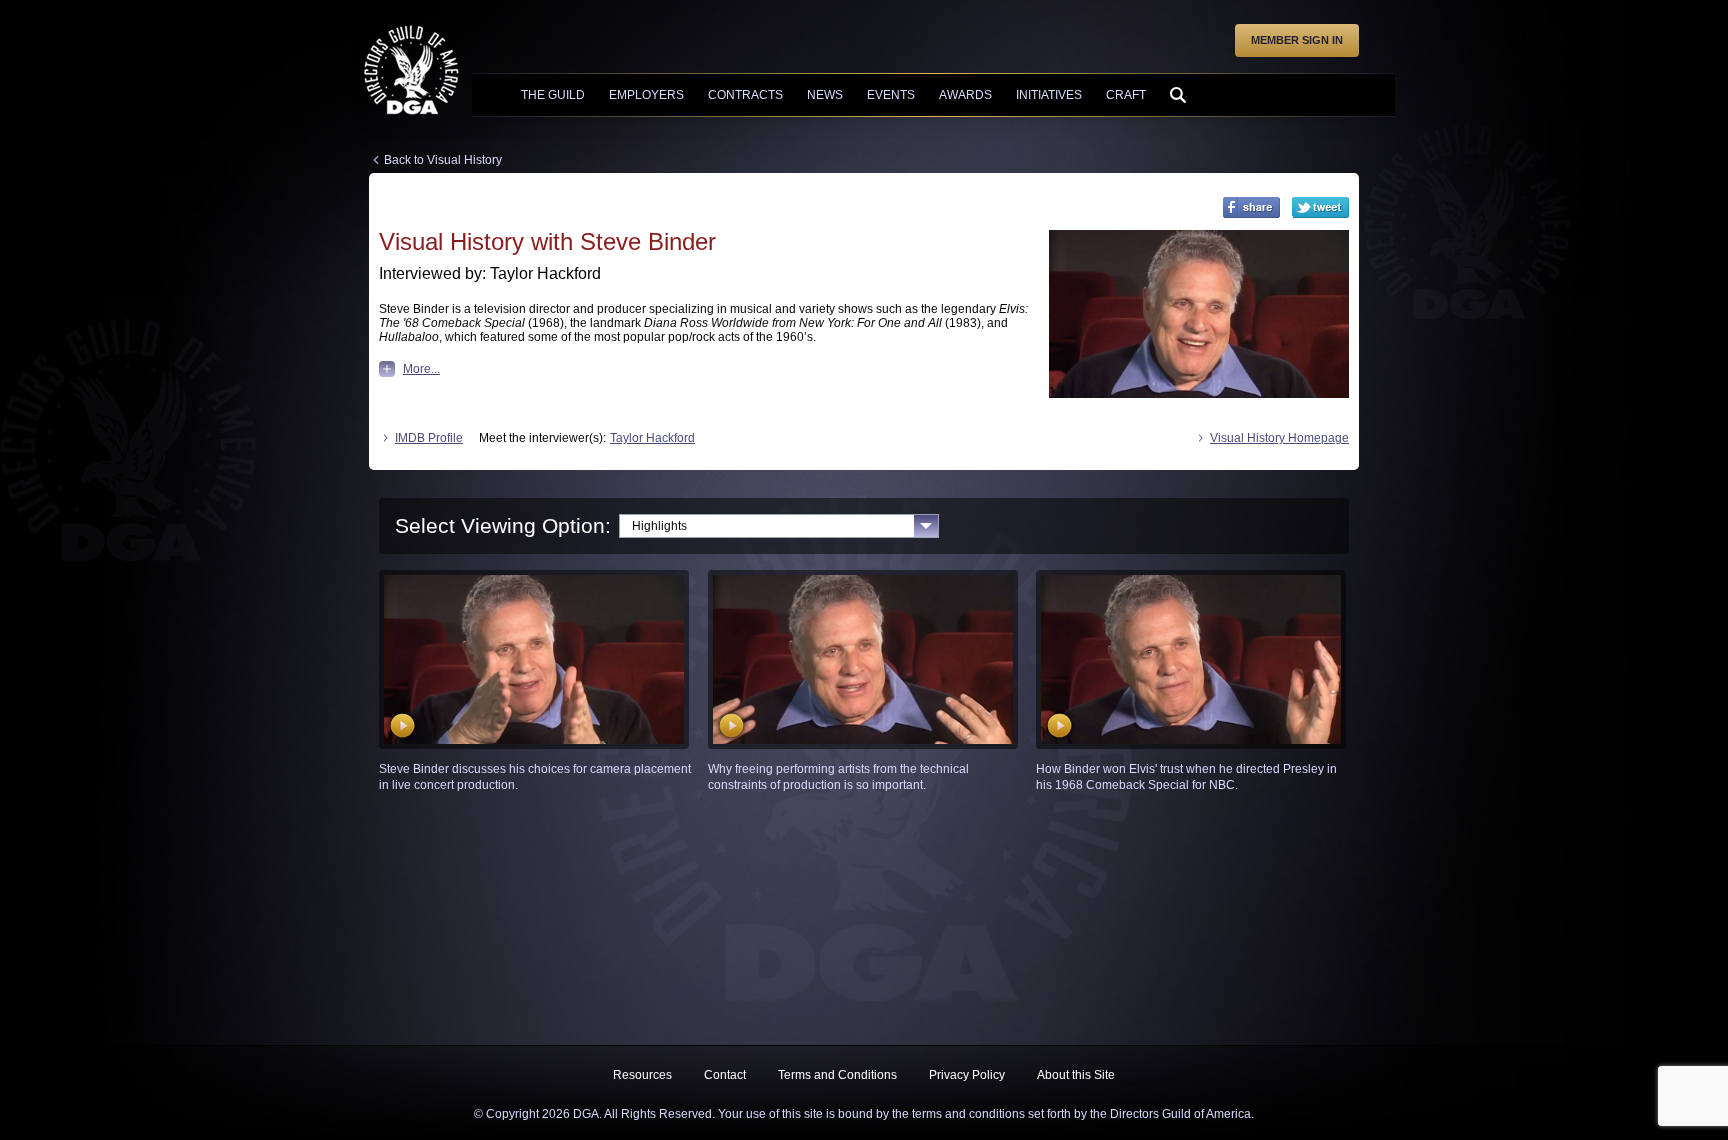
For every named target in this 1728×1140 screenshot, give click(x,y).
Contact (725, 1075)
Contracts (745, 95)
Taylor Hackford (652, 438)
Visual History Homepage (1279, 438)
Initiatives (1049, 95)
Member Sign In (1297, 40)
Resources (642, 1075)
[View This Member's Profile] (1199, 314)
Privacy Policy (967, 1075)
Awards (965, 95)
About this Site (1076, 1075)
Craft (1126, 95)
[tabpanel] (864, 681)
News (825, 95)
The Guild (553, 95)
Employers (646, 95)
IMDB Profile (429, 438)
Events (891, 95)
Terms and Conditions (837, 1075)
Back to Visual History (443, 160)
